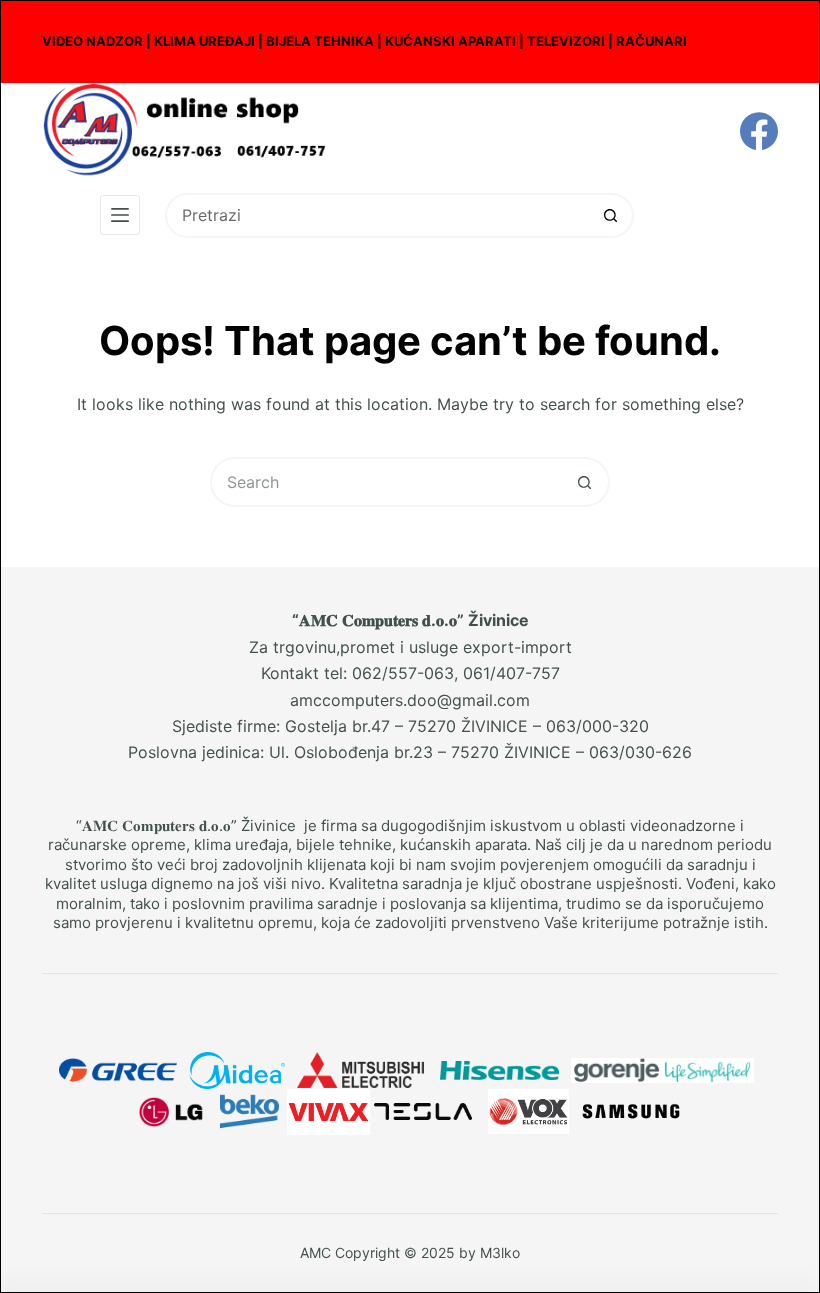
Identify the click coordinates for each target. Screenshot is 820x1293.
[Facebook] (759, 131)
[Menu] (120, 215)
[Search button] (611, 215)
